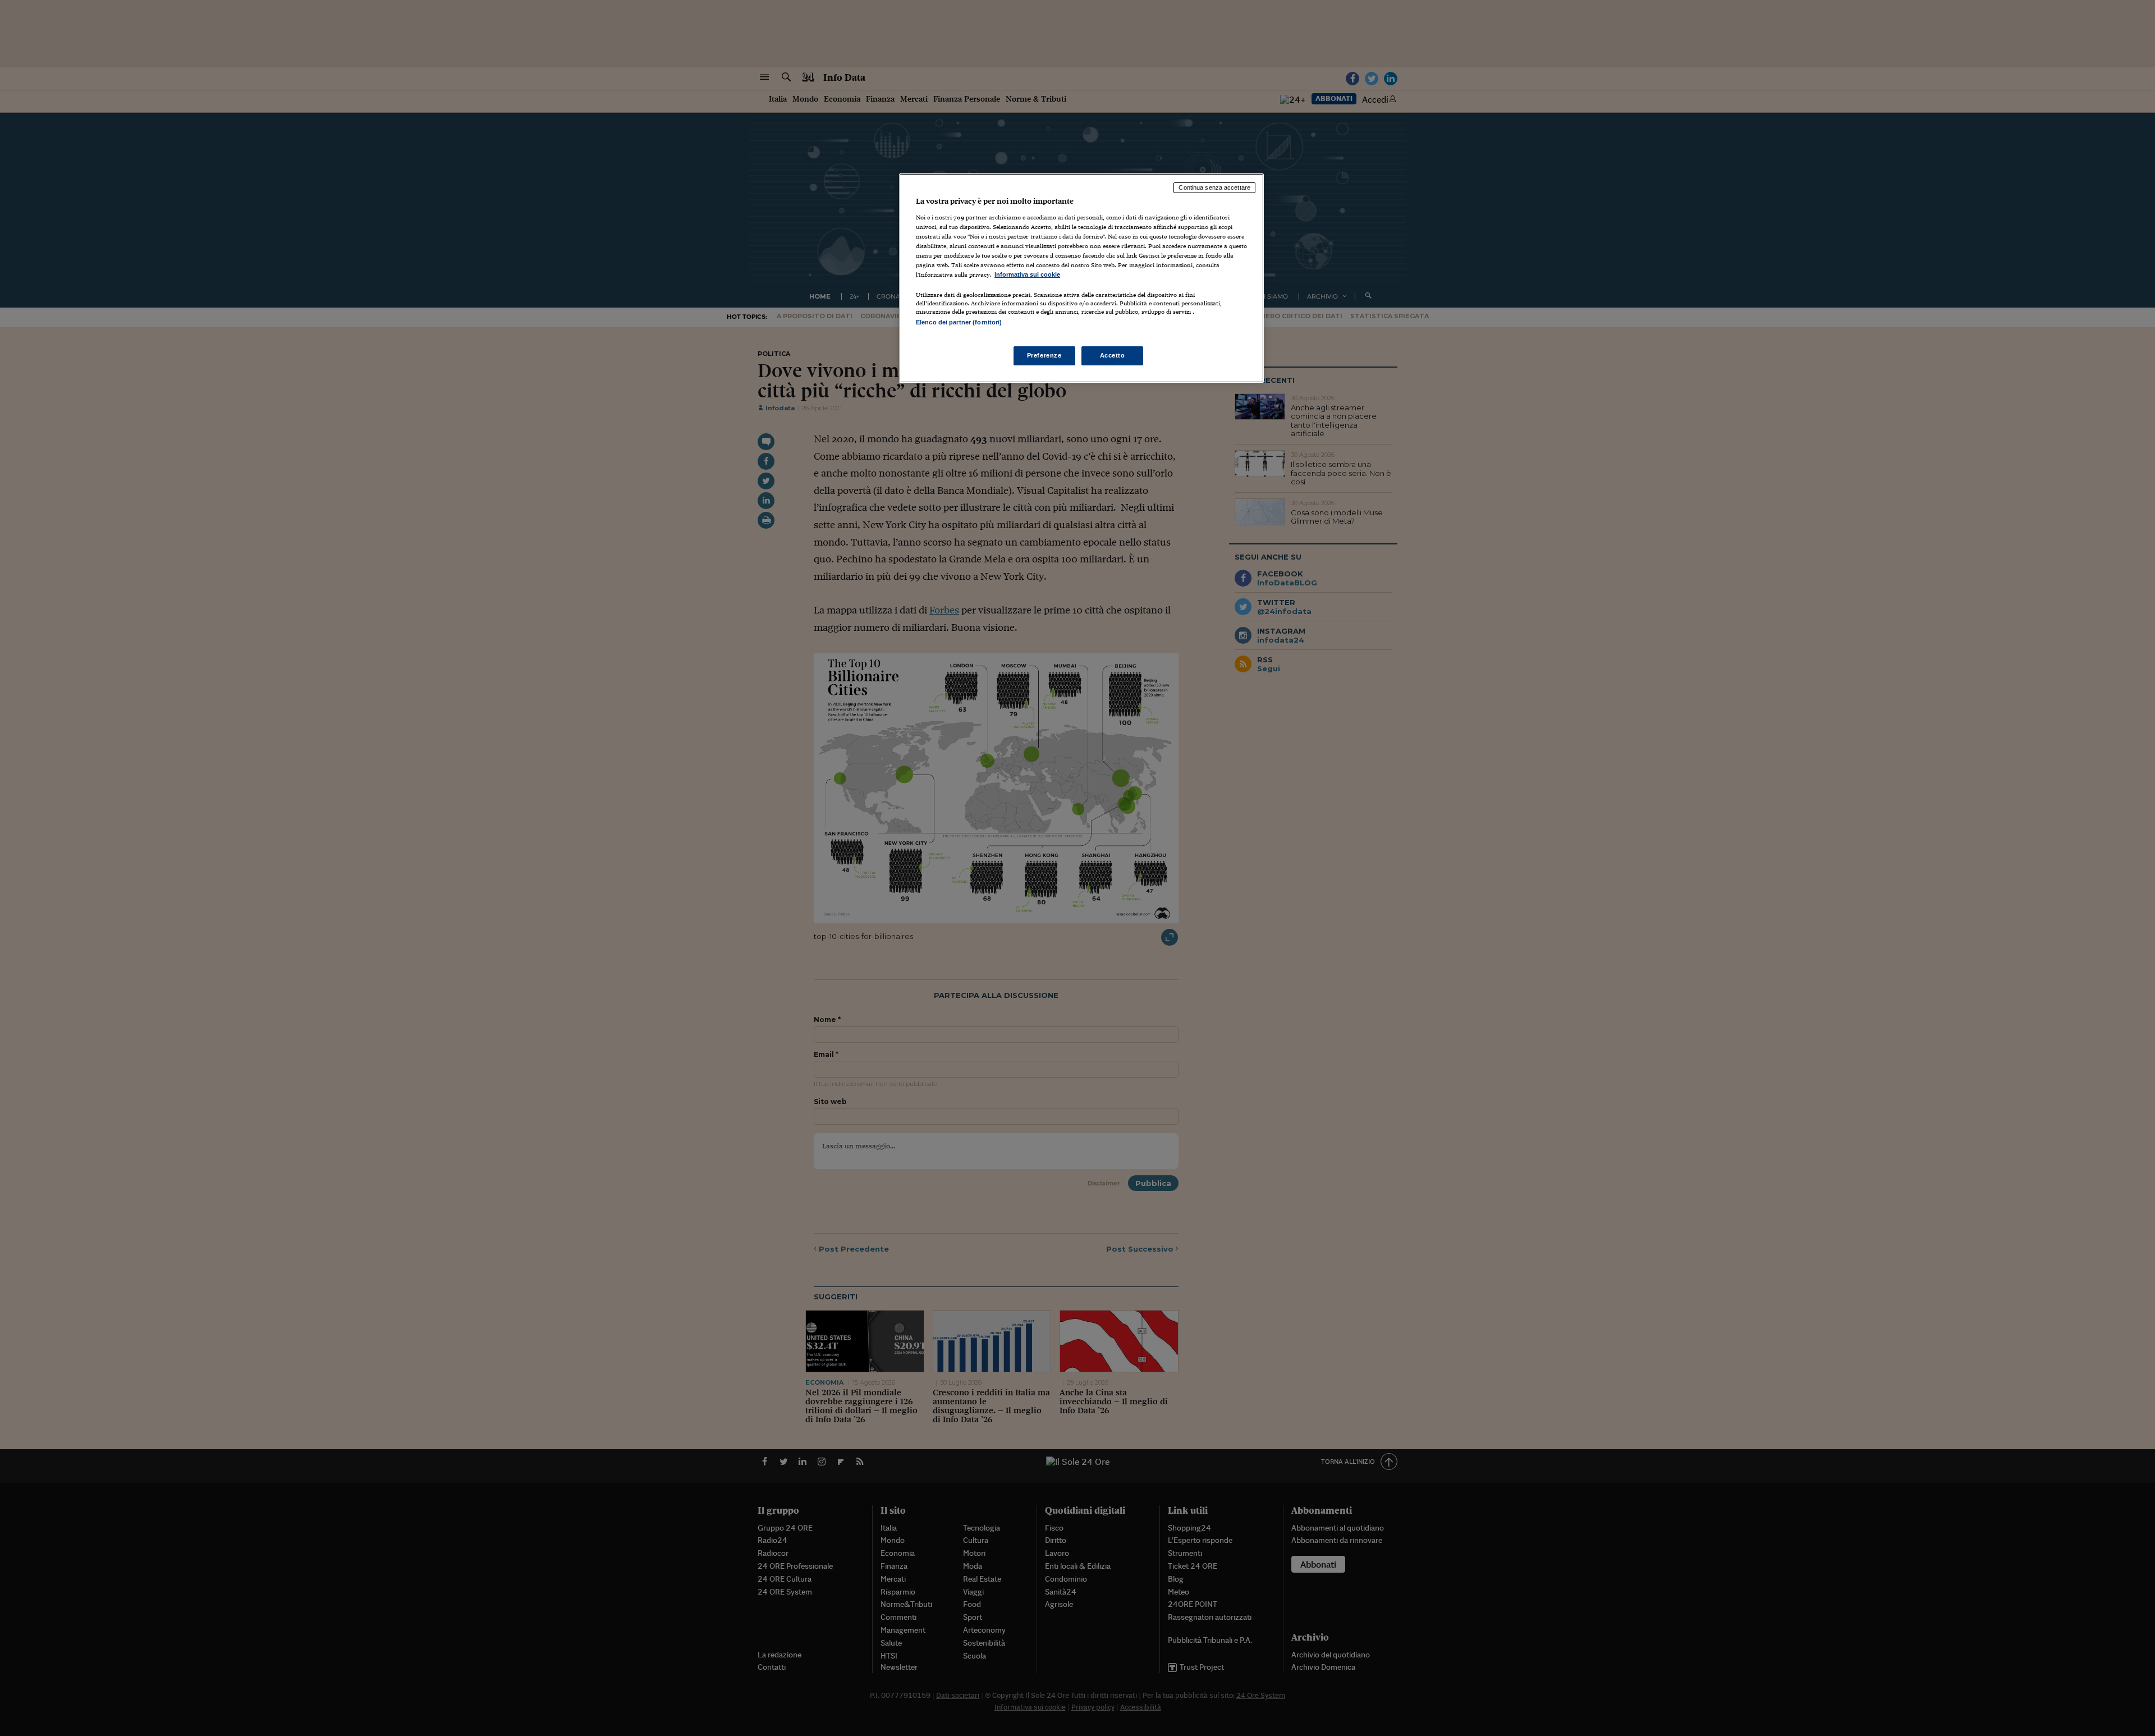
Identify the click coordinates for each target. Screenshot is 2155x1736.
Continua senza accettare (1214, 187)
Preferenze (1044, 355)
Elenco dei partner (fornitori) (959, 322)
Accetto (1113, 355)
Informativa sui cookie (1027, 274)
